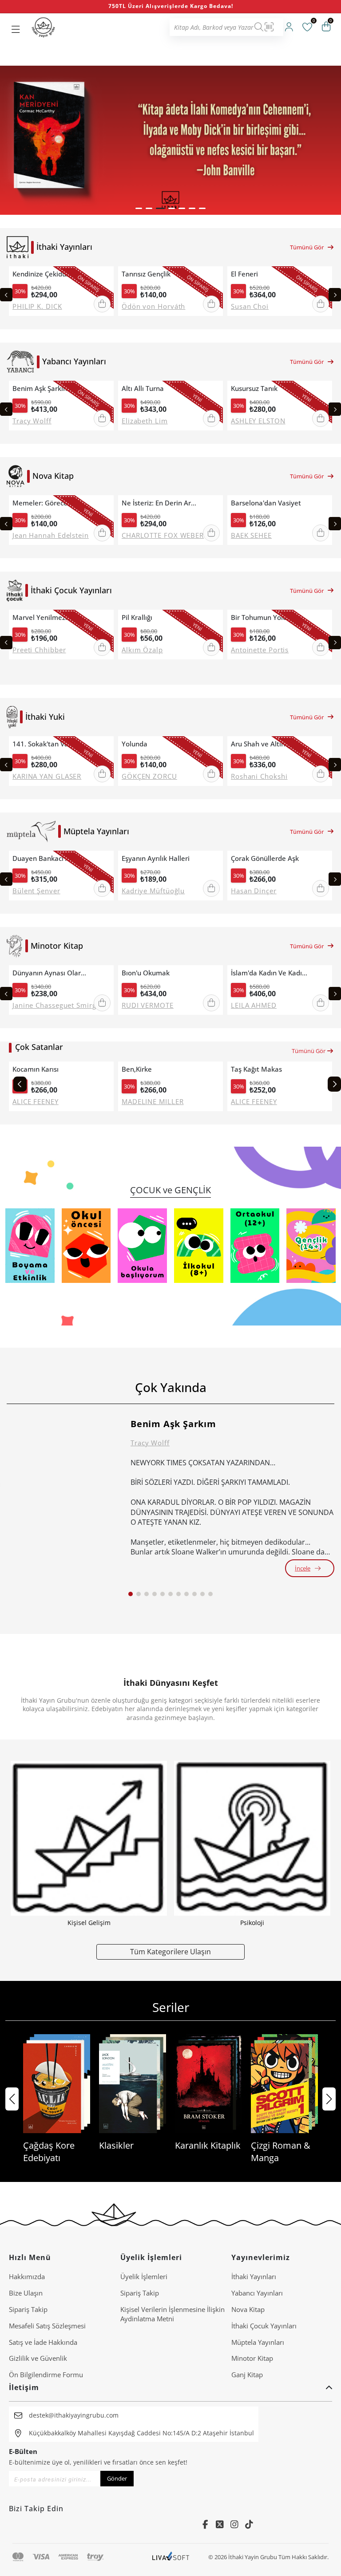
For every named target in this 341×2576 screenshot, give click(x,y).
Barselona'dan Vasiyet (266, 503)
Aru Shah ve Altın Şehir (267, 744)
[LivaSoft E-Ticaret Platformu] (171, 2557)
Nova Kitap (248, 2309)
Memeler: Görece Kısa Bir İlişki (51, 503)
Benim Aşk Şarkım (41, 389)
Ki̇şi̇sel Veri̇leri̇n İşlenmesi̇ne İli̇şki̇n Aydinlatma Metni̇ (172, 2314)
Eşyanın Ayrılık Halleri (156, 858)
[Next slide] (335, 295)
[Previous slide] (6, 295)
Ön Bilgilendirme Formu (46, 2375)
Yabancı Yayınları (257, 2293)
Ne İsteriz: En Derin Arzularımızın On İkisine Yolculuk (160, 503)
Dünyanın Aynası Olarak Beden (51, 973)
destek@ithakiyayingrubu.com (74, 2415)
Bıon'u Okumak (146, 973)
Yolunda (135, 744)
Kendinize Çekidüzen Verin (51, 274)
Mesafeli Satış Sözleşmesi (47, 2326)
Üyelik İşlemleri (144, 2276)
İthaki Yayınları (254, 2276)
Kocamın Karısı (36, 1069)
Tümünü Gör (307, 247)
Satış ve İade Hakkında (43, 2342)
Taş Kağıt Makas (256, 1069)
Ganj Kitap (247, 2375)
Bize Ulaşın (26, 2293)
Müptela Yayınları (258, 2342)
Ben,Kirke (137, 1069)
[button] (139, 208)
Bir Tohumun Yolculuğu (267, 617)
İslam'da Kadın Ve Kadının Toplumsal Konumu (270, 973)
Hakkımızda (27, 2276)
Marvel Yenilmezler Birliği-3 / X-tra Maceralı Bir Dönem (51, 617)
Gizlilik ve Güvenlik (38, 2358)
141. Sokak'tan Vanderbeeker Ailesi (51, 744)
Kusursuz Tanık (254, 389)
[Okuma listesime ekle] (104, 274)
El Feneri (244, 274)
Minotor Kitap (252, 2358)
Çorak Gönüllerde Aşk (265, 858)
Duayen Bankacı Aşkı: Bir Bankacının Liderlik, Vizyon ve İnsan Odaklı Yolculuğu (51, 858)
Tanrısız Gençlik (146, 274)
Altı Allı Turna (143, 389)
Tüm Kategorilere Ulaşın (170, 1951)
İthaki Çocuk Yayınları (264, 2326)
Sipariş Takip (28, 2309)
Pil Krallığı (137, 617)
